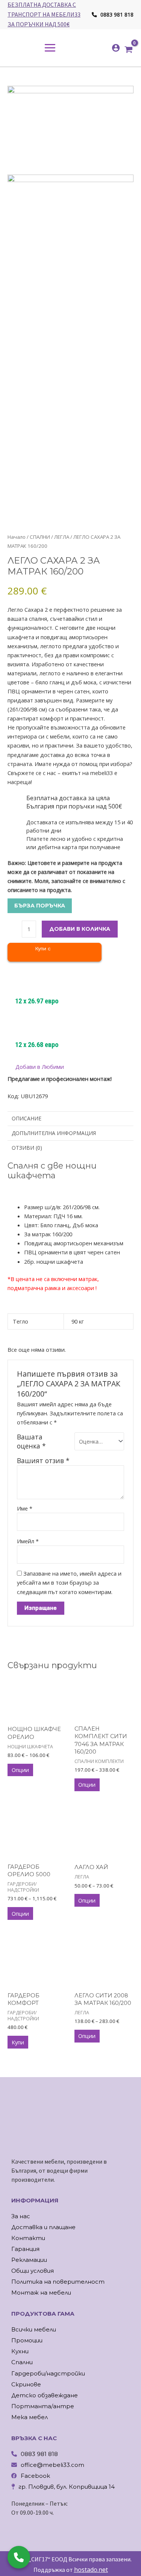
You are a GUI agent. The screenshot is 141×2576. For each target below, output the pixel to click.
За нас (21, 2216)
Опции (20, 1770)
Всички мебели (34, 2329)
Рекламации (29, 2260)
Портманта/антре (43, 2406)
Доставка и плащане (43, 2227)
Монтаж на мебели (41, 2293)
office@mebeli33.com (52, 2465)
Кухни (20, 2351)
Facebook (35, 2476)
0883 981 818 (116, 14)
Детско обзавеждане (45, 2395)
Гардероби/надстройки (48, 2373)
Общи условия (33, 2271)
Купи (18, 2042)
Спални (22, 2362)
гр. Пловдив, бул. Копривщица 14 (67, 2487)
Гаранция (25, 2249)
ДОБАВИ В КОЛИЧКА (80, 929)
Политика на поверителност (58, 2282)
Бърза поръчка (40, 906)
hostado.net (91, 2570)
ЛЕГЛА (62, 537)
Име (25, 1508)
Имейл (28, 1541)
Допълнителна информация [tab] (54, 1133)
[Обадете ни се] (19, 2557)
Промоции (27, 2340)
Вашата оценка (31, 1441)
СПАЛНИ (40, 537)
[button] (36, 1067)
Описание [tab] (27, 1118)
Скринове (26, 2384)
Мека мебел (30, 2417)
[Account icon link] (116, 48)
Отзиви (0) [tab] (27, 1148)
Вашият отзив (43, 1460)
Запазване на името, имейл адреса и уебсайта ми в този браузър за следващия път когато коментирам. (69, 1582)
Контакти (28, 2238)
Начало (17, 537)
